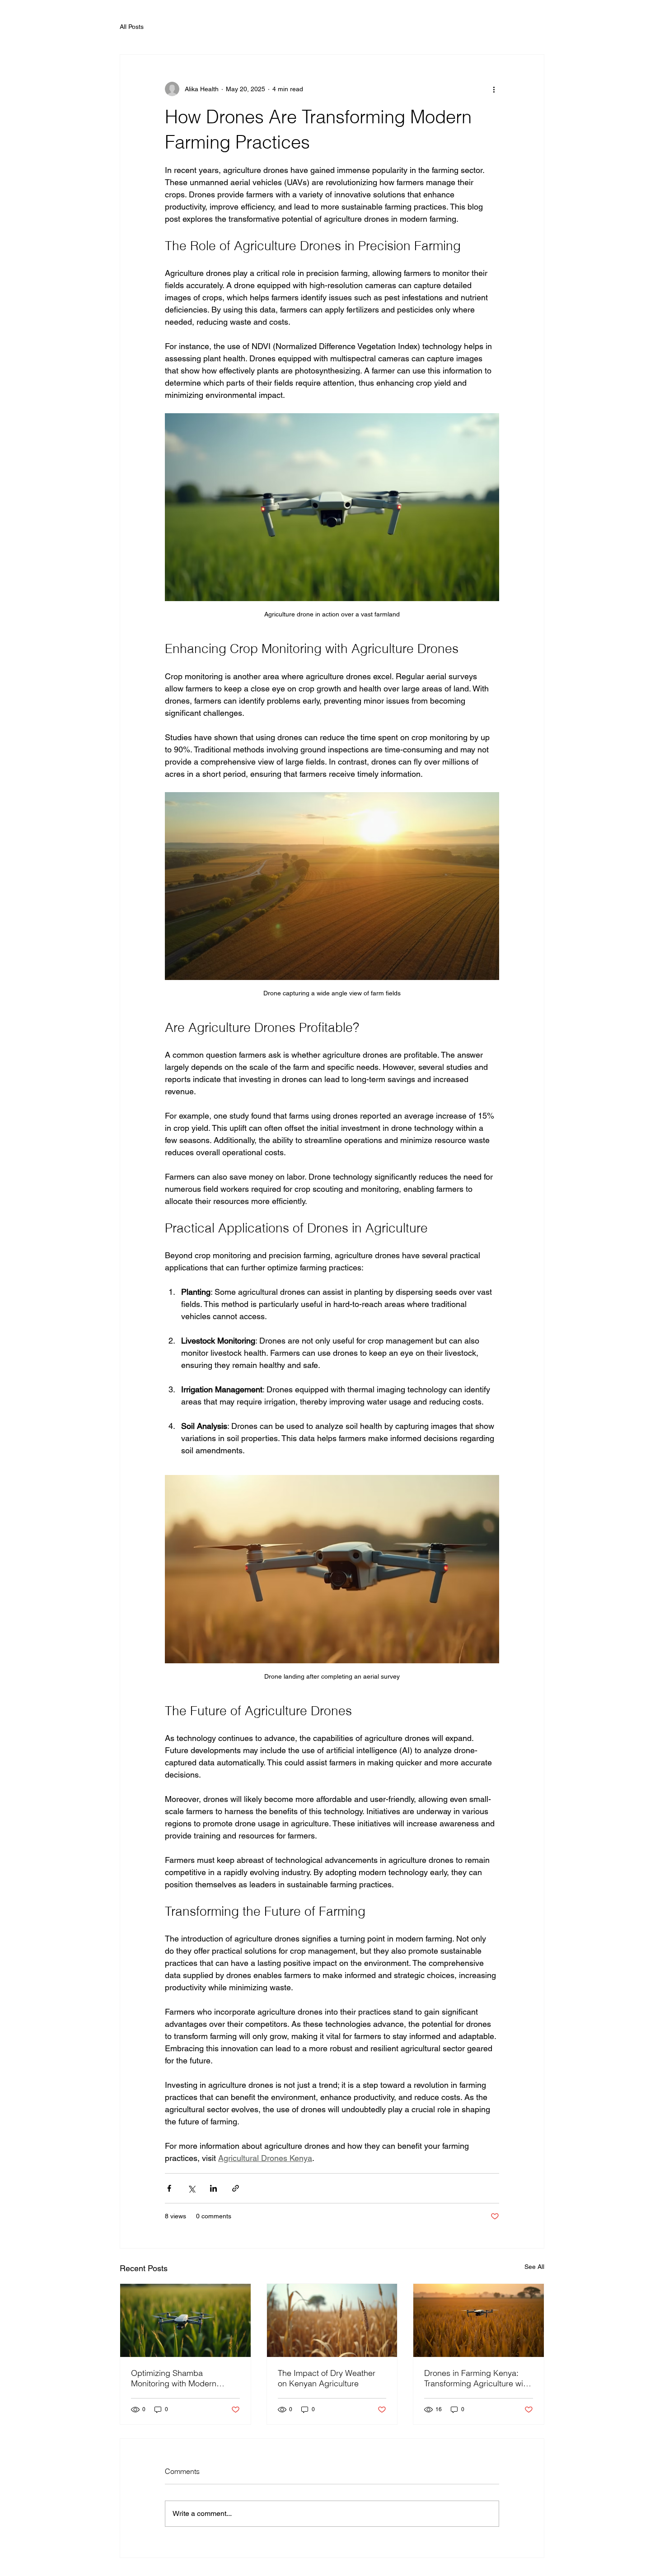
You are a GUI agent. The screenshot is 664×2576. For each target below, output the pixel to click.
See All (534, 2267)
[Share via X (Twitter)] (191, 2188)
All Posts (132, 27)
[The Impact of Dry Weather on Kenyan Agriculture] (332, 2320)
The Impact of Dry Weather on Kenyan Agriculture (327, 2378)
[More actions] (494, 89)
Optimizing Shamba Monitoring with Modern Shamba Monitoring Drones (181, 2378)
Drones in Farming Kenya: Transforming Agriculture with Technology (477, 2378)
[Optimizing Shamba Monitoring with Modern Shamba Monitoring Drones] (185, 2320)
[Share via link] (236, 2188)
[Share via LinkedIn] (213, 2188)
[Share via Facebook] (169, 2188)
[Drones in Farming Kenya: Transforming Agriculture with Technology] (479, 2320)
